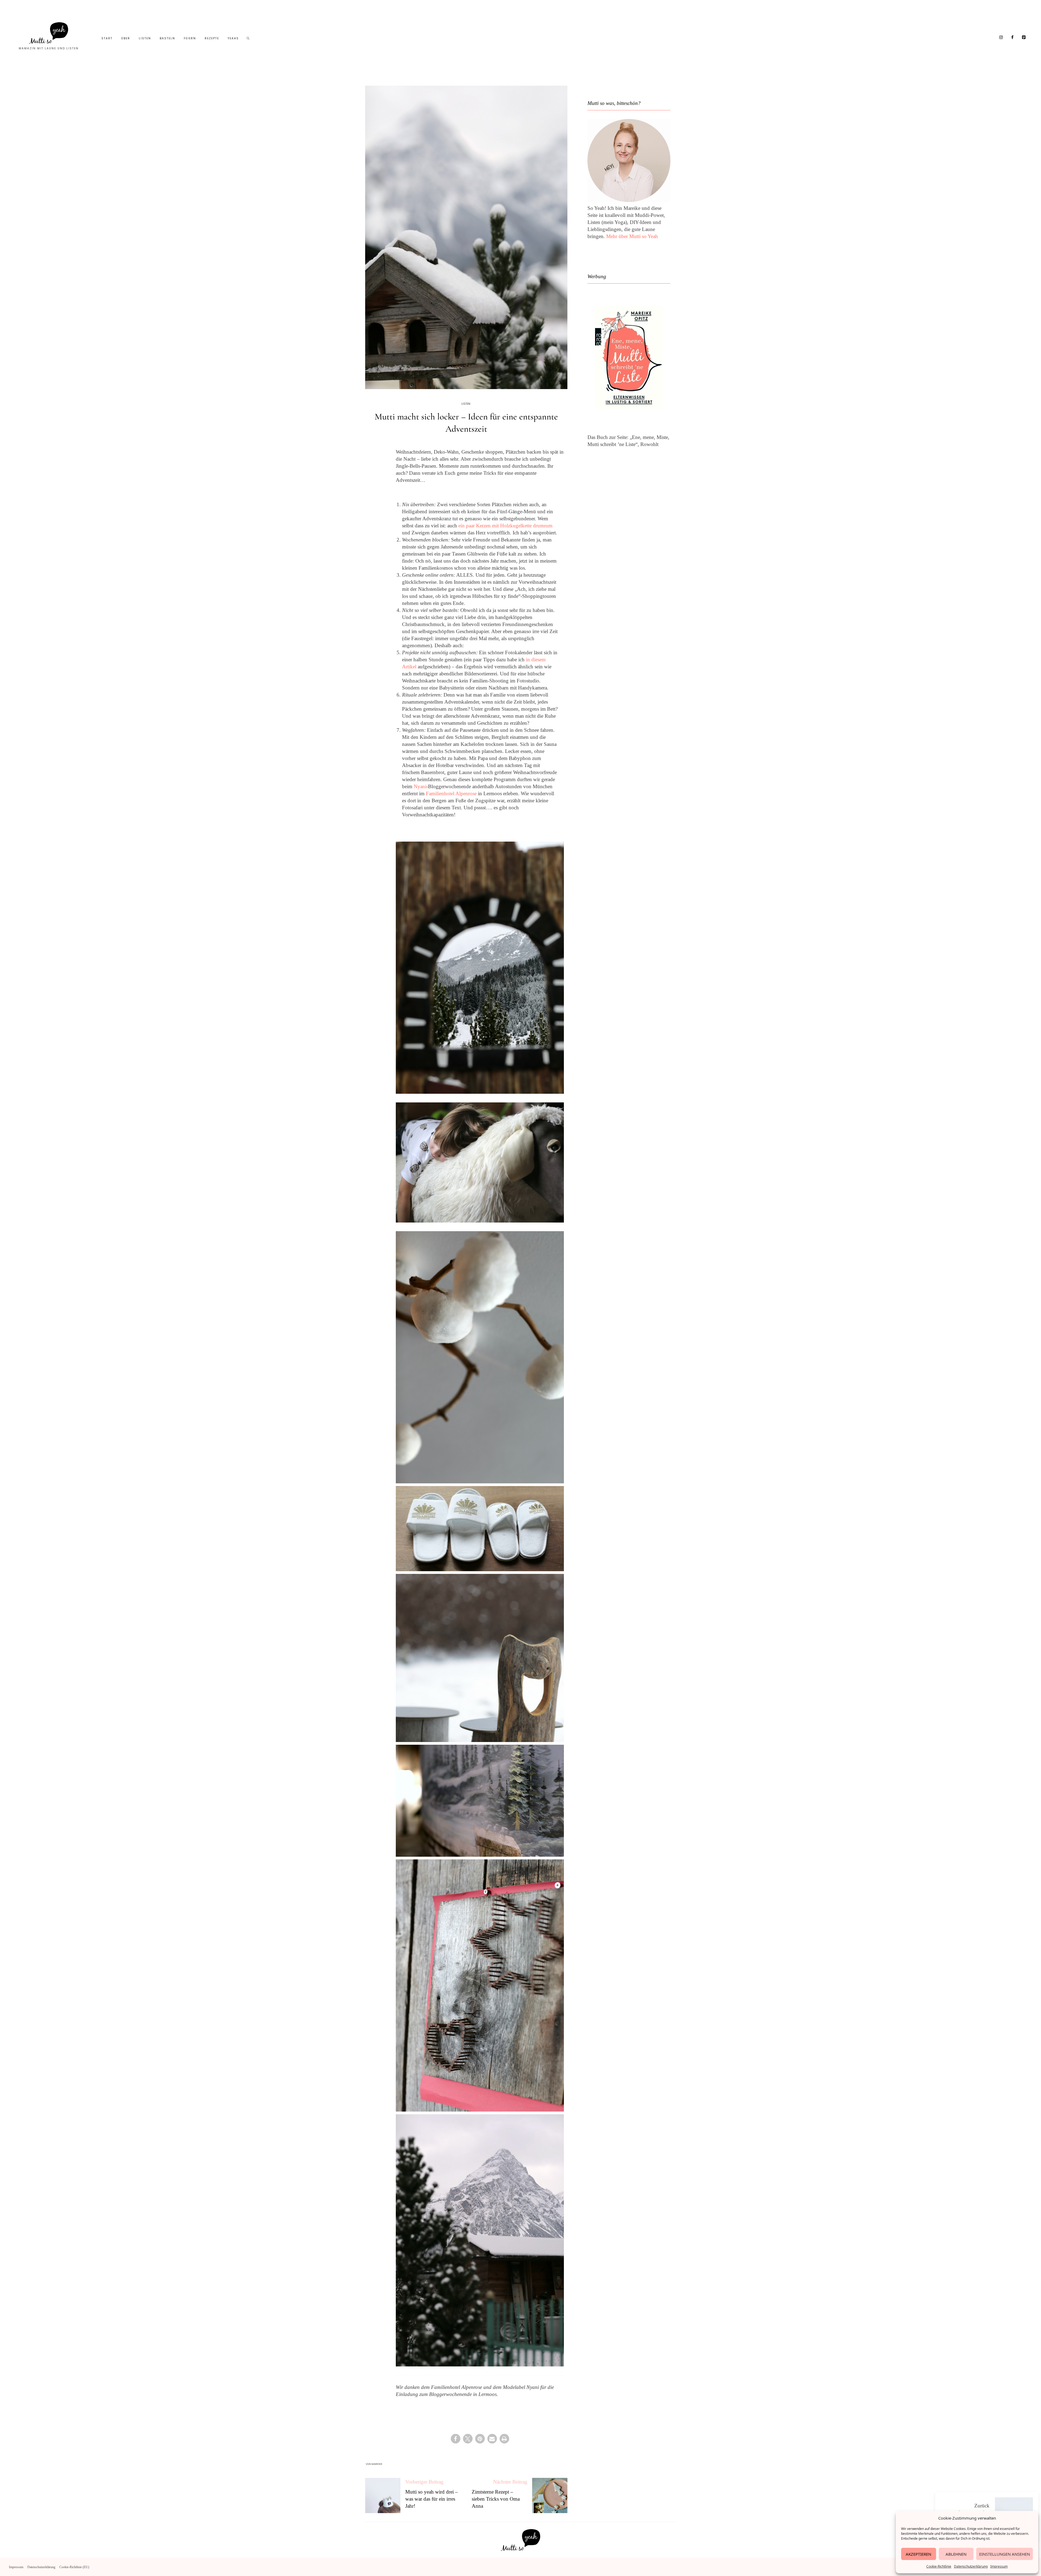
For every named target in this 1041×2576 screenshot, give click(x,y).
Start (107, 38)
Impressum (999, 2566)
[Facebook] (1013, 38)
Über (126, 38)
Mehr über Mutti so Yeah (632, 236)
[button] (456, 2439)
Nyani (420, 786)
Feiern (190, 38)
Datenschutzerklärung (971, 2566)
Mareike (377, 2464)
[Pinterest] (1024, 38)
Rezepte (212, 38)
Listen (145, 38)
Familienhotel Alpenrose (451, 793)
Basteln (167, 38)
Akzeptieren (918, 2554)
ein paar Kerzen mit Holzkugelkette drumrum (505, 526)
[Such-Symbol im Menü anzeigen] (248, 39)
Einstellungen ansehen (1005, 2554)
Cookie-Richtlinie (939, 2566)
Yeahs (233, 38)
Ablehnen (956, 2554)
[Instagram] (1001, 38)
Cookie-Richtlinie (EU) (74, 2567)
